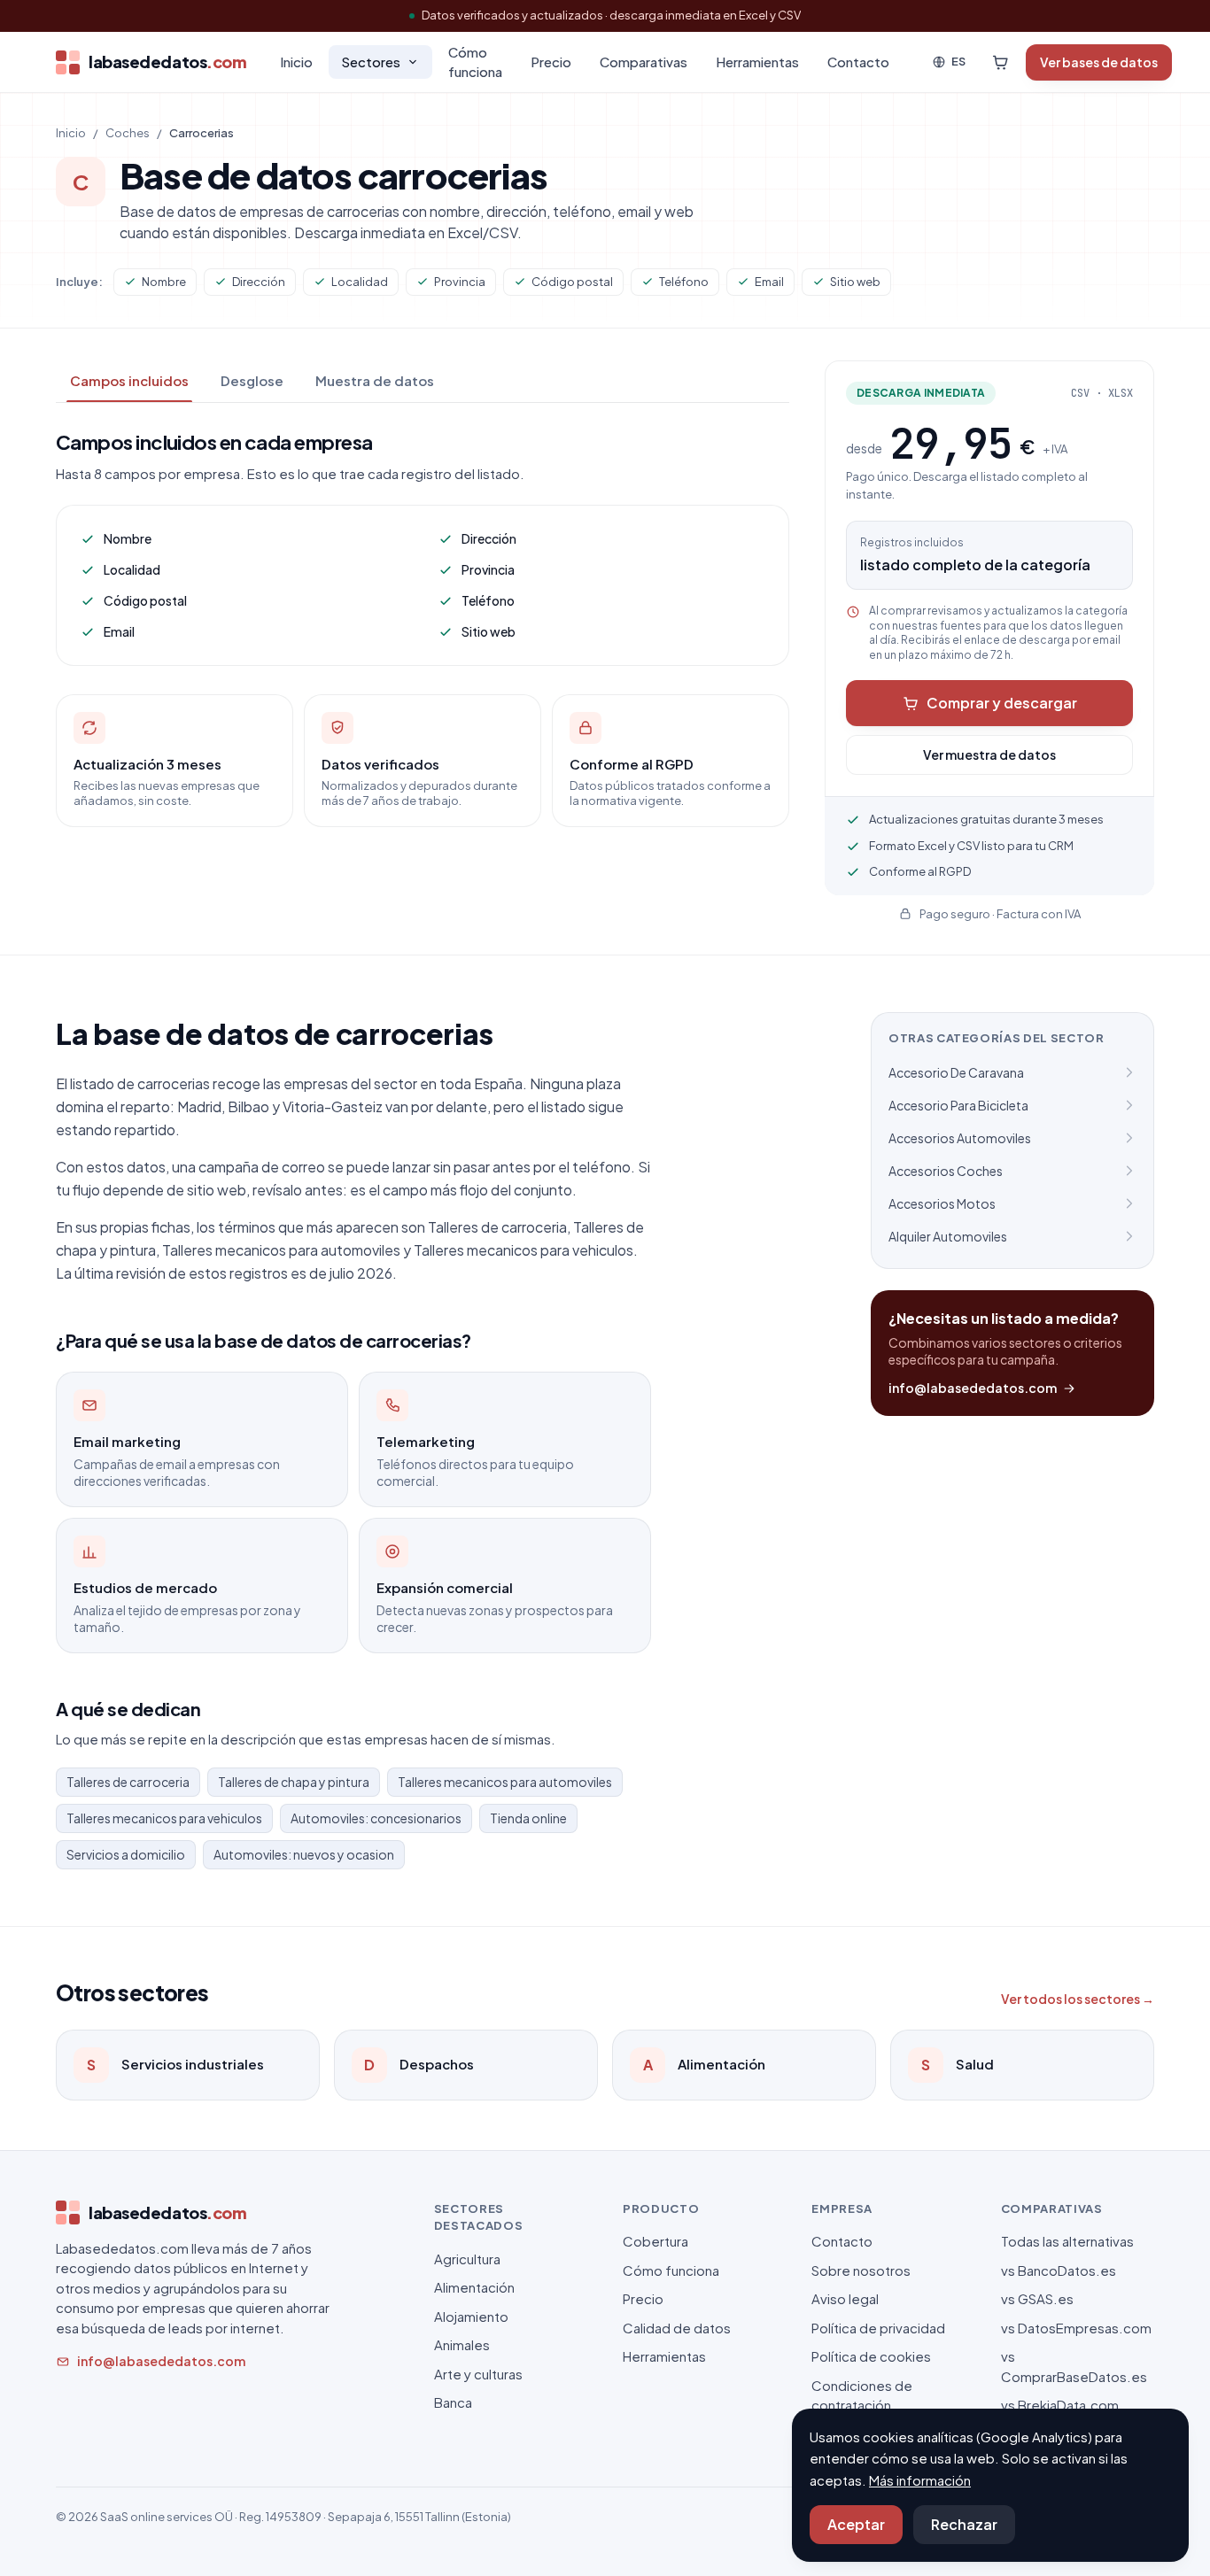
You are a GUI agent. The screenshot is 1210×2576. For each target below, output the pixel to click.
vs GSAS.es (1037, 2298)
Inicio (296, 62)
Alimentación (474, 2287)
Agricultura (467, 2259)
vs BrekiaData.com (1060, 2405)
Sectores (371, 62)
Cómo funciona (475, 62)
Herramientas (757, 62)
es (958, 61)
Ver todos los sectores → (1078, 1999)
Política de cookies (871, 2356)
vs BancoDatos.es (1059, 2270)
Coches (128, 133)
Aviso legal (845, 2298)
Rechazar (964, 2524)
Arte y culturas (478, 2374)
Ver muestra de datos (989, 754)
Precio (551, 62)
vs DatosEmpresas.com (1076, 2328)
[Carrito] (1000, 62)
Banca (453, 2402)
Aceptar (856, 2524)
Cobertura (655, 2241)
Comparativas (644, 62)
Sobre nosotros (861, 2270)
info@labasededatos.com (973, 1388)
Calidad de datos (677, 2328)
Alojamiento (471, 2316)
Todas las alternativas (1067, 2241)
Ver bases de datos (1099, 62)
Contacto (858, 62)
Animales (462, 2344)
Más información (920, 2480)
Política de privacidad (878, 2328)
